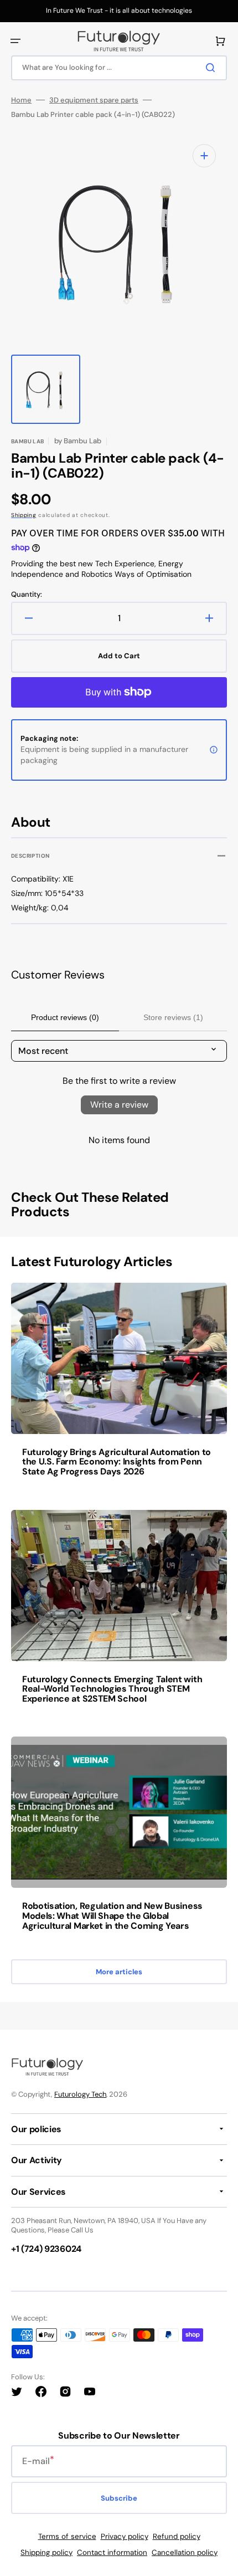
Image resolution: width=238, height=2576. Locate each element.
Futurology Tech (80, 2094)
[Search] (213, 68)
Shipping (24, 515)
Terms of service (67, 2536)
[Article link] (119, 1387)
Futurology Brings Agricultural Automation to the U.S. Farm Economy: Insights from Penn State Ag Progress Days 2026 (117, 1462)
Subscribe (119, 2498)
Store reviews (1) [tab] (173, 1017)
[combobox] (119, 68)
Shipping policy (46, 2552)
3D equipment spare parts (94, 100)
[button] (15, 41)
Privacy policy (125, 2536)
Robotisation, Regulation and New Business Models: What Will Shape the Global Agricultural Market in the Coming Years (112, 1916)
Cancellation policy (185, 2552)
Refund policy (177, 2536)
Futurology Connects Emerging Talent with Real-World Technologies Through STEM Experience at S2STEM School (112, 1689)
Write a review (119, 1105)
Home (21, 100)
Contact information (112, 2552)
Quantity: (27, 595)
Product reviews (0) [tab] (65, 1017)
